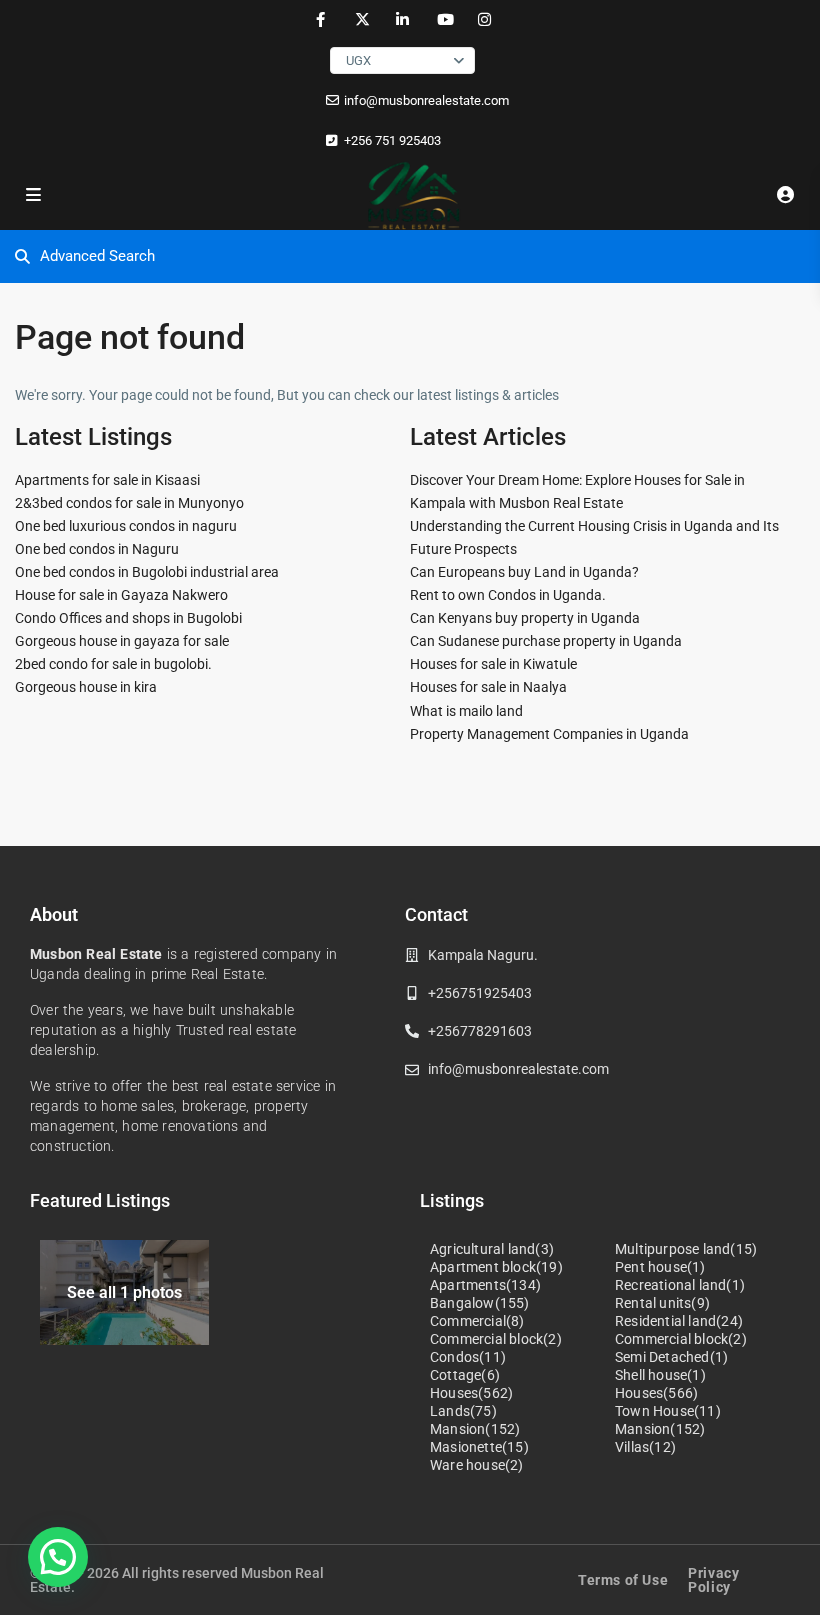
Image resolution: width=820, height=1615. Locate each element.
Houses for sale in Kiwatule (493, 664)
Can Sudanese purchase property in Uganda (546, 641)
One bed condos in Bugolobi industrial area (147, 572)
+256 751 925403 (392, 140)
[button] (58, 1557)
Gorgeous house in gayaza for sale (122, 641)
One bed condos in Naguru (97, 549)
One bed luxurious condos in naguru (126, 526)
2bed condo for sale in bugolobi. (113, 664)
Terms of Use (623, 1580)
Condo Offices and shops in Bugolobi (128, 618)
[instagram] (484, 20)
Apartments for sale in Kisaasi (107, 480)
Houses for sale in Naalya (488, 687)
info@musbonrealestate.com (426, 100)
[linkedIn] (402, 20)
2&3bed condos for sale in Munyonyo (129, 503)
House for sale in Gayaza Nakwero (121, 595)
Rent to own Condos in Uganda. (508, 595)
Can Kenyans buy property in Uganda (525, 618)
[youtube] (443, 20)
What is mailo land (466, 711)
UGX (358, 60)
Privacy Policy (713, 1580)
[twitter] (361, 20)
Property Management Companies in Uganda (549, 734)
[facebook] (320, 20)
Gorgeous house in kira (86, 687)
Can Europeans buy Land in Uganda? (524, 572)
